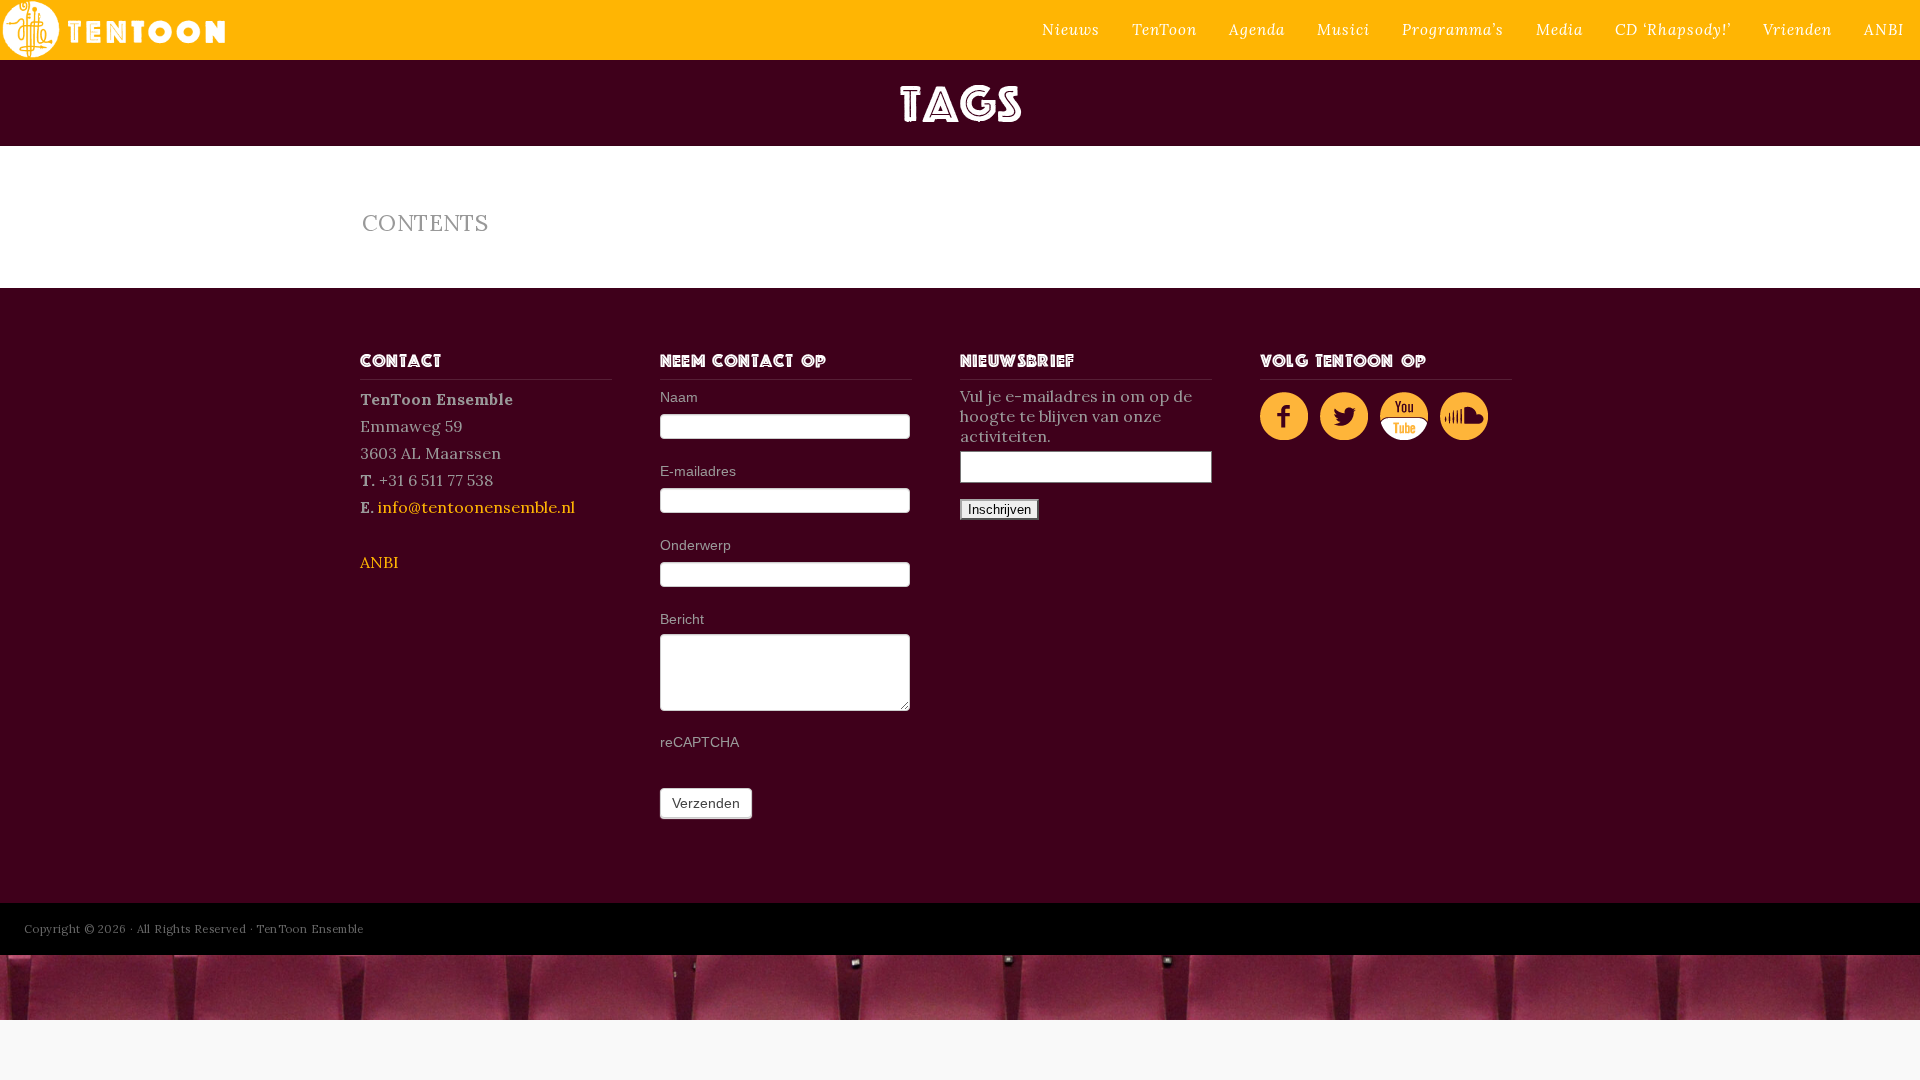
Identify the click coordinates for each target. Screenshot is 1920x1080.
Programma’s (1453, 29)
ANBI (1884, 29)
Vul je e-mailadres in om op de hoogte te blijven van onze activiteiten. (1076, 416)
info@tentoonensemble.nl (476, 507)
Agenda (1257, 29)
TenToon (1164, 29)
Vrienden (1797, 29)
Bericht (682, 619)
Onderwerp (695, 545)
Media (1559, 29)
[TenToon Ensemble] (114, 30)
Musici (1343, 29)
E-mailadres (698, 471)
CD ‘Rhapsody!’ (1673, 29)
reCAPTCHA (699, 742)
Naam (679, 397)
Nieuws (1071, 29)
